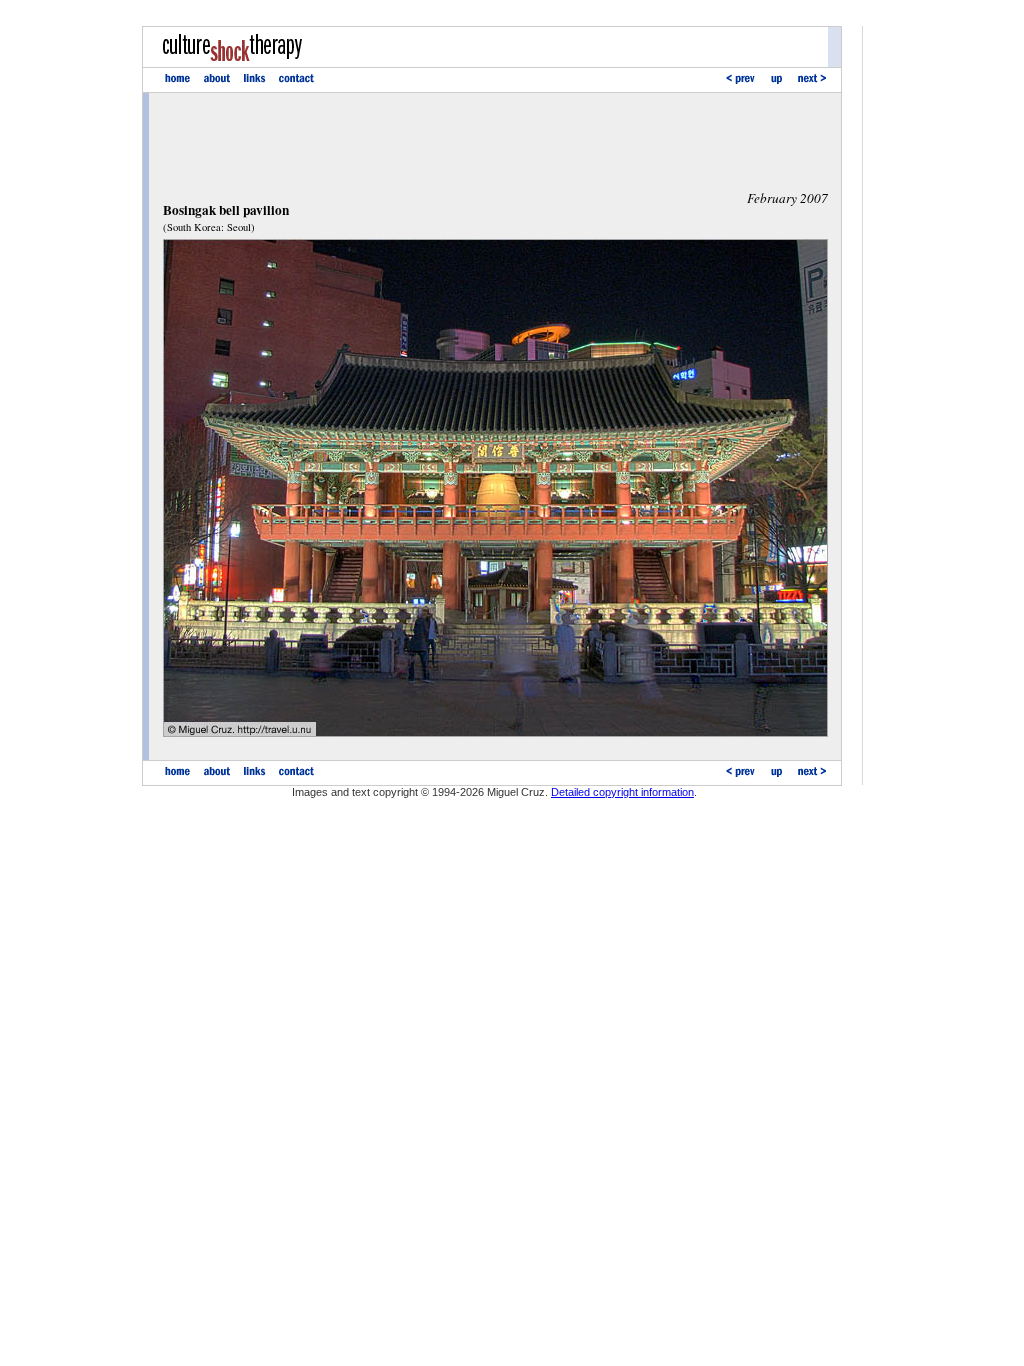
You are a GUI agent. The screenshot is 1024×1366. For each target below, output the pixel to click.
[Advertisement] (495, 141)
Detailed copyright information (622, 792)
